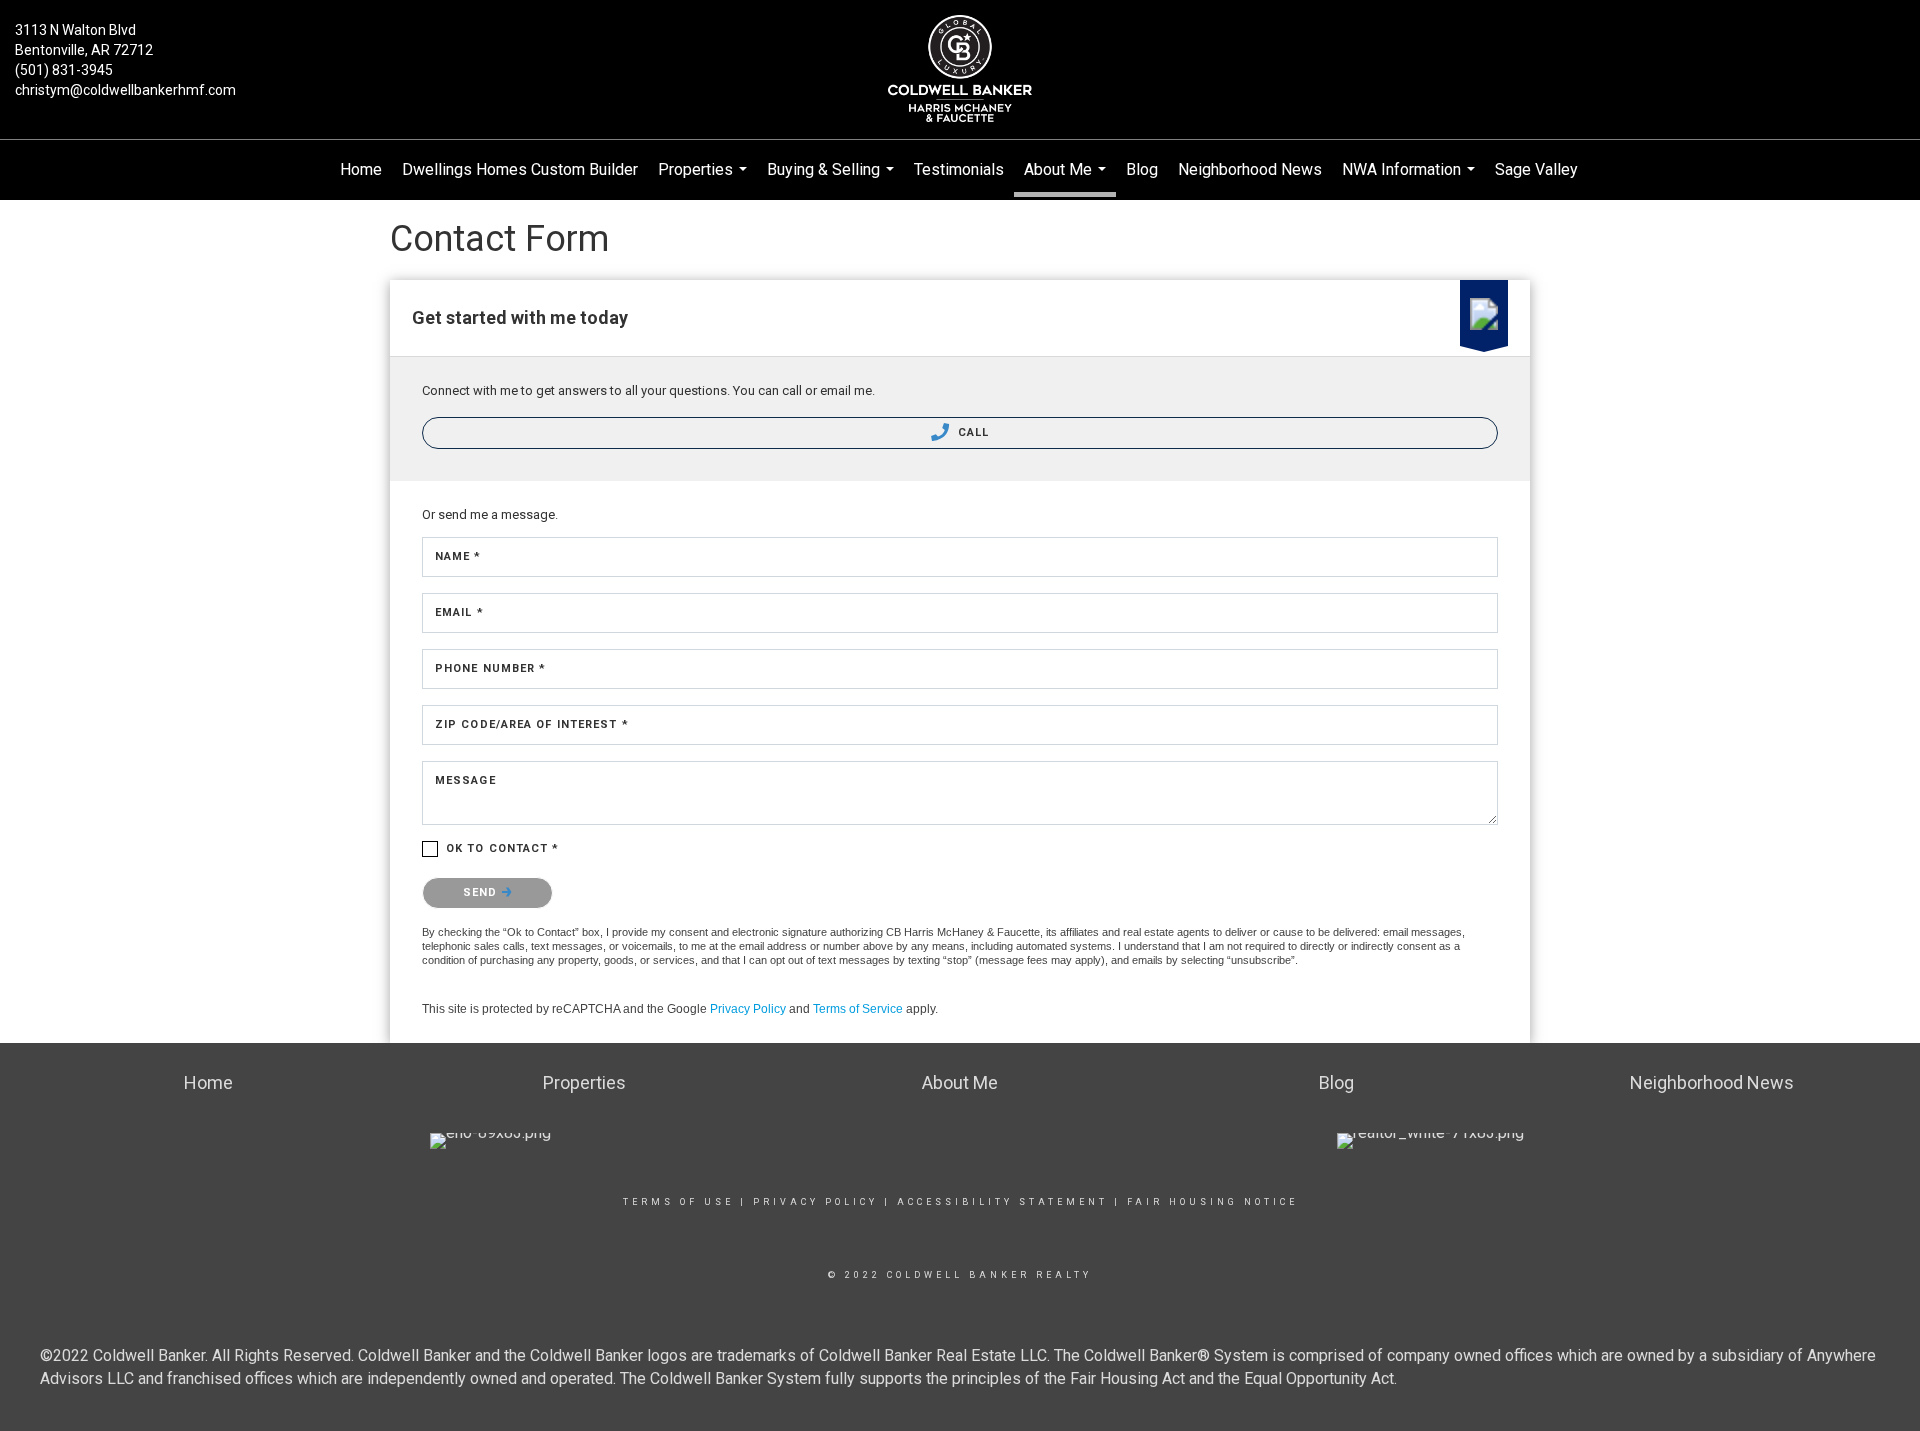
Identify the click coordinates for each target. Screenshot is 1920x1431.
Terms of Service (858, 1009)
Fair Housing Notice (1212, 1202)
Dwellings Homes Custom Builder (520, 169)
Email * (459, 612)
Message (465, 780)
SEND (482, 892)
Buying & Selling (833, 180)
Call (972, 432)
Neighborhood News (1250, 169)
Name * (458, 556)
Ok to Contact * (503, 848)
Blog (1142, 169)
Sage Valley (1536, 169)
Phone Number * (490, 668)
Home (361, 169)
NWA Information (1411, 180)
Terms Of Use (678, 1202)
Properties (705, 180)
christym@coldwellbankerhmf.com (125, 90)
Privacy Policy (748, 1009)
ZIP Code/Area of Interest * (532, 724)
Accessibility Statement (1002, 1202)
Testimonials (959, 169)
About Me (1067, 178)
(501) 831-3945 (64, 70)
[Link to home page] (960, 70)
